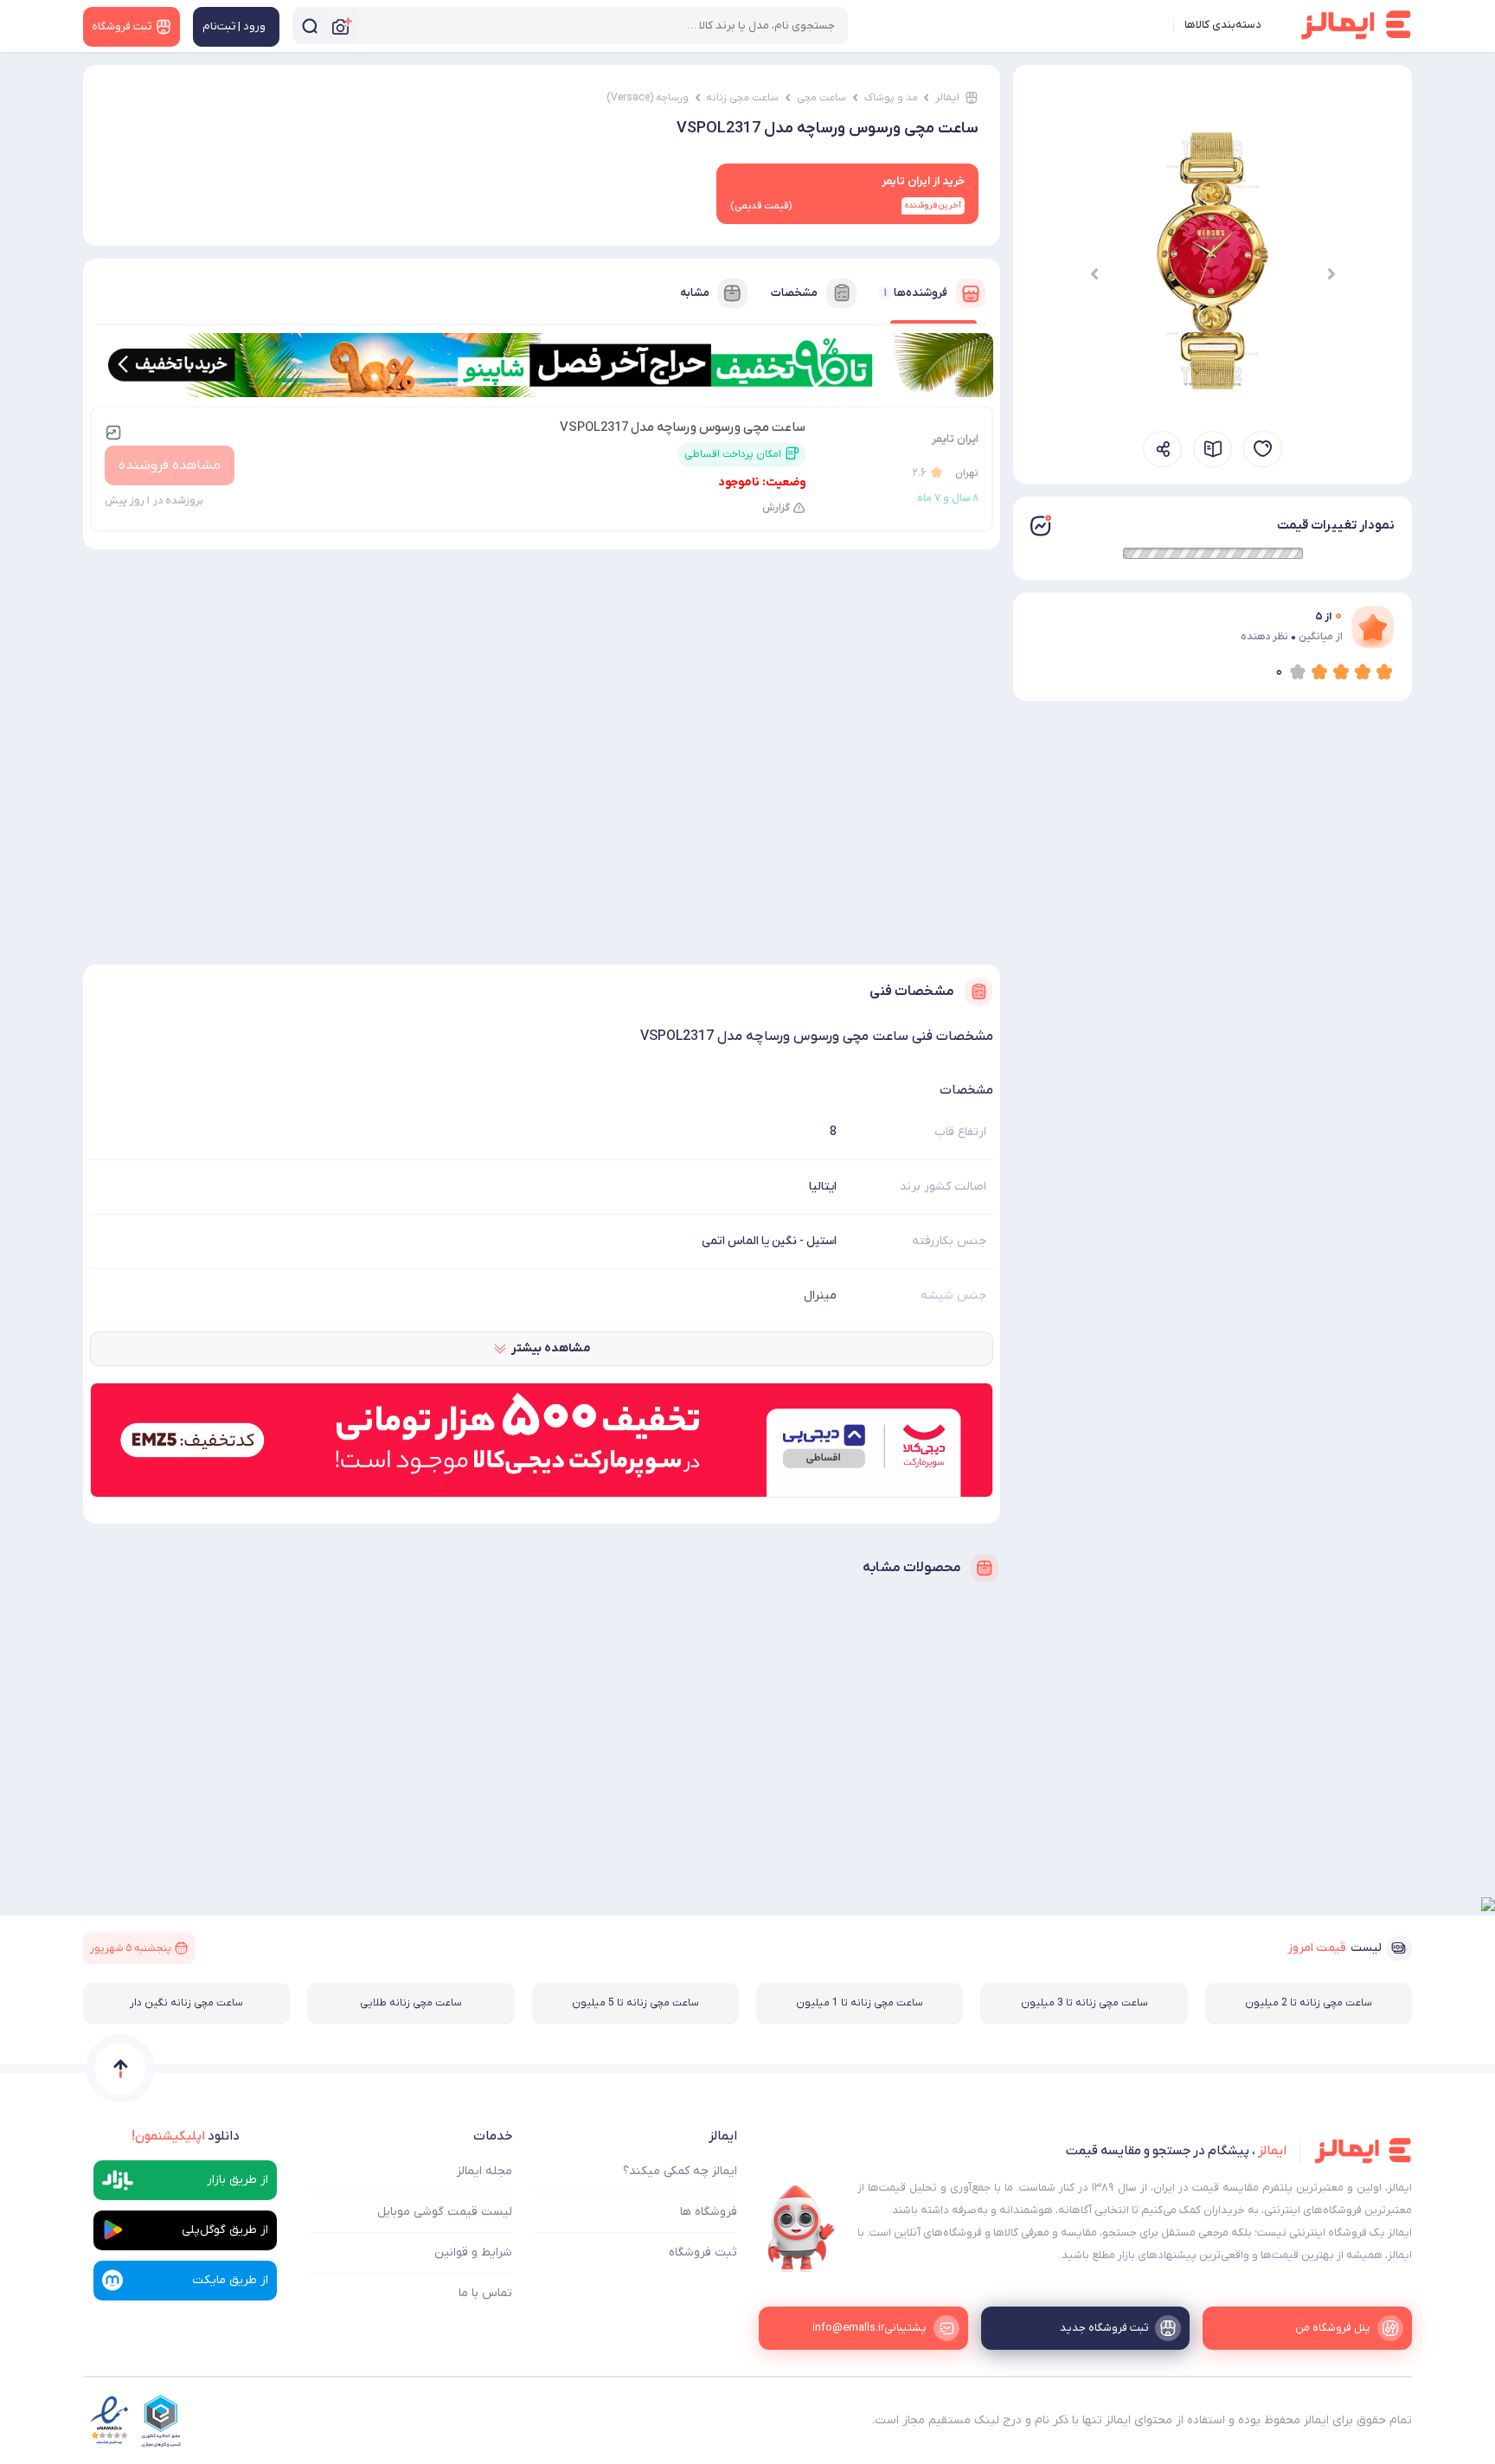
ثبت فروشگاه (703, 2252)
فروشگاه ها (709, 2212)
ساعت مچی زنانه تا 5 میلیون (635, 2003)
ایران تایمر (955, 439)
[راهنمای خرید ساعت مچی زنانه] (1213, 449)
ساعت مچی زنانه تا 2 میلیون (1309, 2003)
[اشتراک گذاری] (1162, 449)
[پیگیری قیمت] (1263, 449)
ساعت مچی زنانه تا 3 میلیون (1084, 2003)
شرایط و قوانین (473, 2252)
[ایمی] (801, 2229)
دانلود (186, 2136)
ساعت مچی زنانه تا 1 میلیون (860, 2003)
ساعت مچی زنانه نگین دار (186, 2003)
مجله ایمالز (484, 2171)
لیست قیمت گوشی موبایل (445, 2212)
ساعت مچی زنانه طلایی (411, 2003)
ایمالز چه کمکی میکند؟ (680, 2171)
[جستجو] (310, 26)
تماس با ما (485, 2293)
